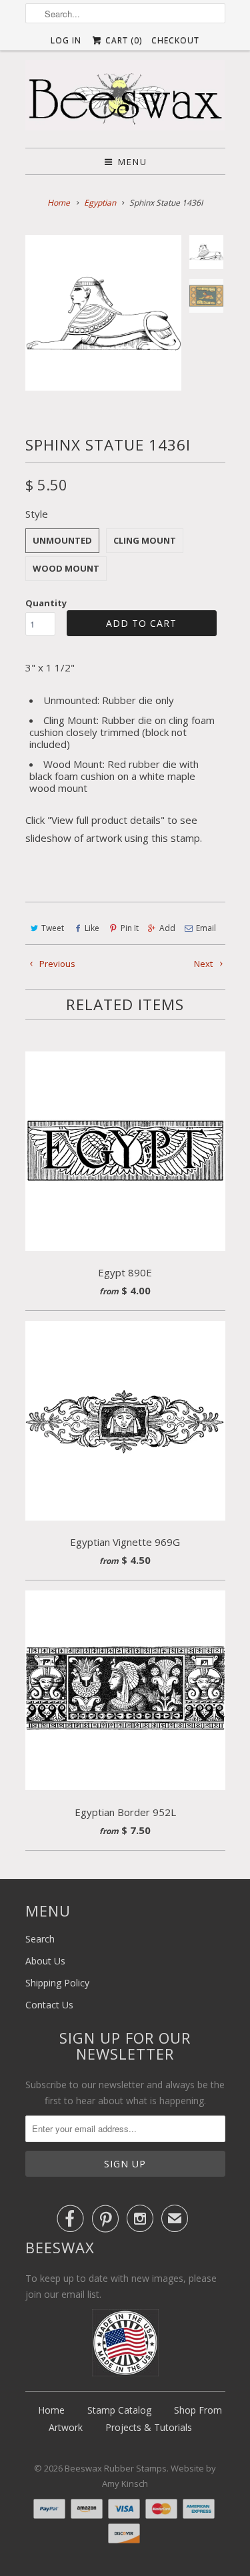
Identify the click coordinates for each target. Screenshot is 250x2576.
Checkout (175, 40)
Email (206, 928)
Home (51, 2410)
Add (167, 928)
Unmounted (62, 540)
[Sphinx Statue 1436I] (103, 313)
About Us (45, 1961)
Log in (66, 40)
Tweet (53, 928)
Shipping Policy (57, 1983)
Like (92, 928)
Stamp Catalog (119, 2410)
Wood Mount (66, 568)
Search (40, 1939)
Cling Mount (145, 540)
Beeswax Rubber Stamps (116, 2468)
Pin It (129, 928)
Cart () (122, 40)
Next (204, 964)
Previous (56, 964)
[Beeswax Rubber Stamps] (125, 99)
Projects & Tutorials (149, 2427)
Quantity (46, 603)
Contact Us (49, 2005)
